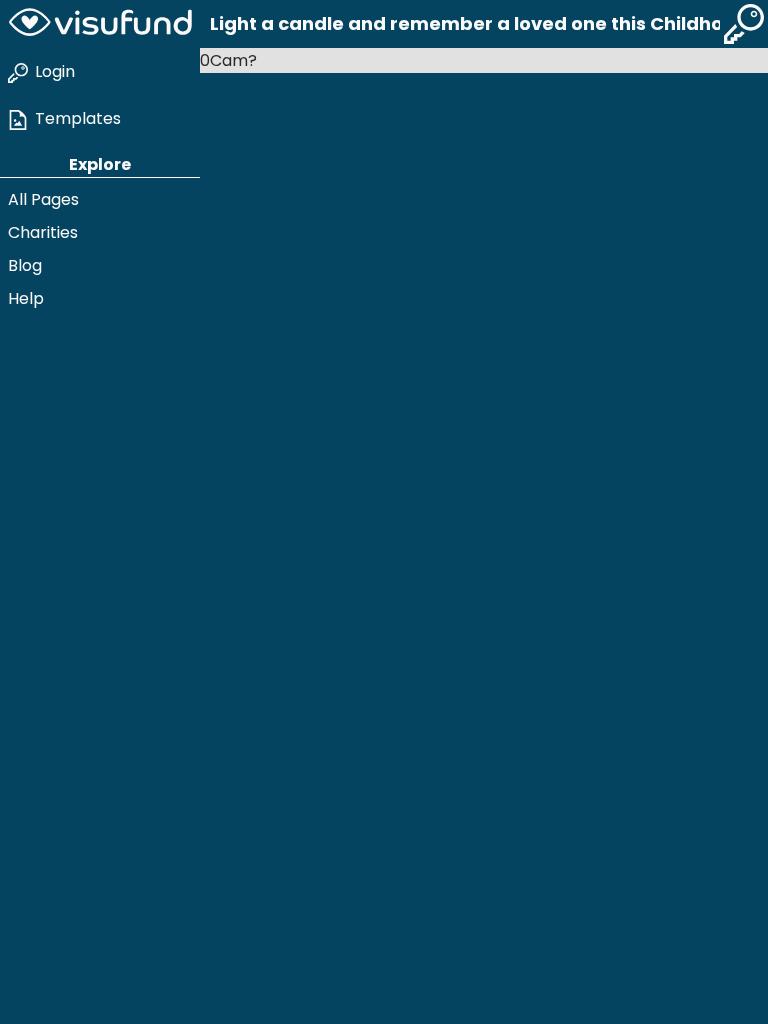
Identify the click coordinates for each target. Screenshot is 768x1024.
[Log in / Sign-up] (744, 24)
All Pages (43, 199)
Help (26, 298)
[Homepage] (100, 24)
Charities (43, 232)
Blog (25, 265)
